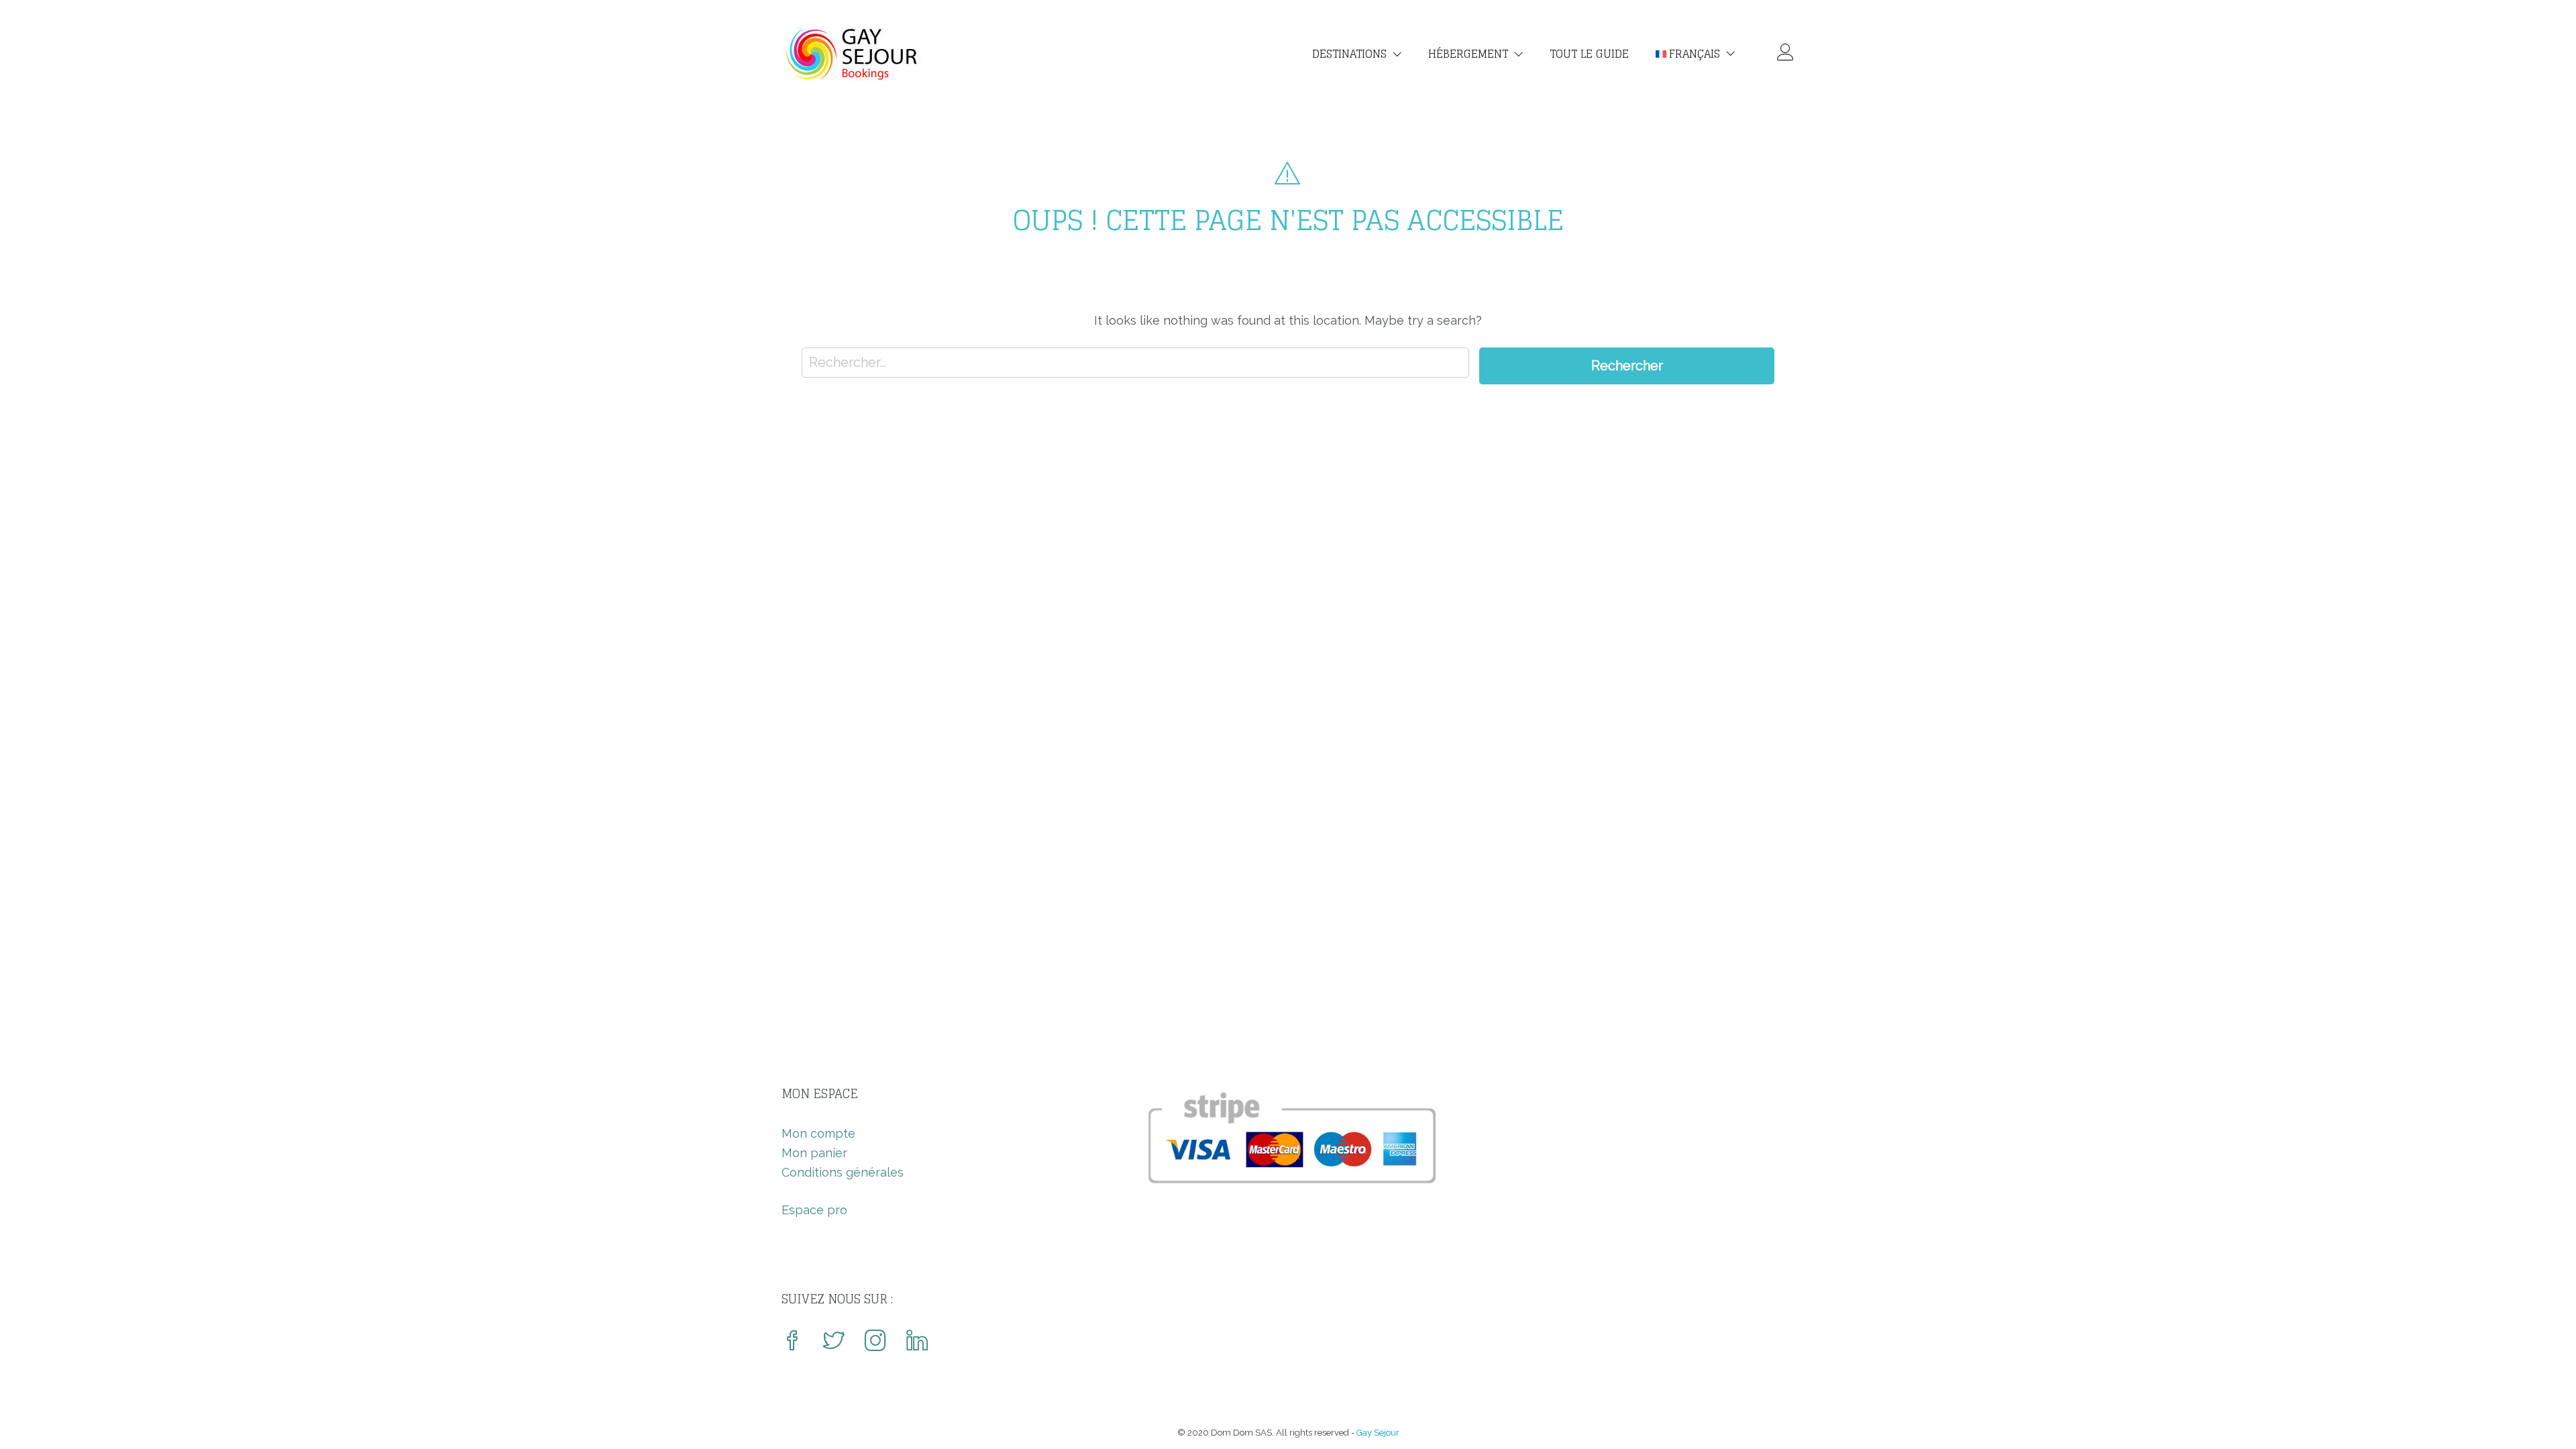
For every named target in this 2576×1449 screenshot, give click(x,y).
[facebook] (792, 1342)
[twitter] (834, 1342)
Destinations (1349, 54)
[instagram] (875, 1342)
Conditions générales (843, 1172)
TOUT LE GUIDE (1589, 54)
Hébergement (1468, 54)
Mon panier (814, 1153)
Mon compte (818, 1133)
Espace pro (814, 1210)
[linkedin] (917, 1342)
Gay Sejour (1378, 1433)
